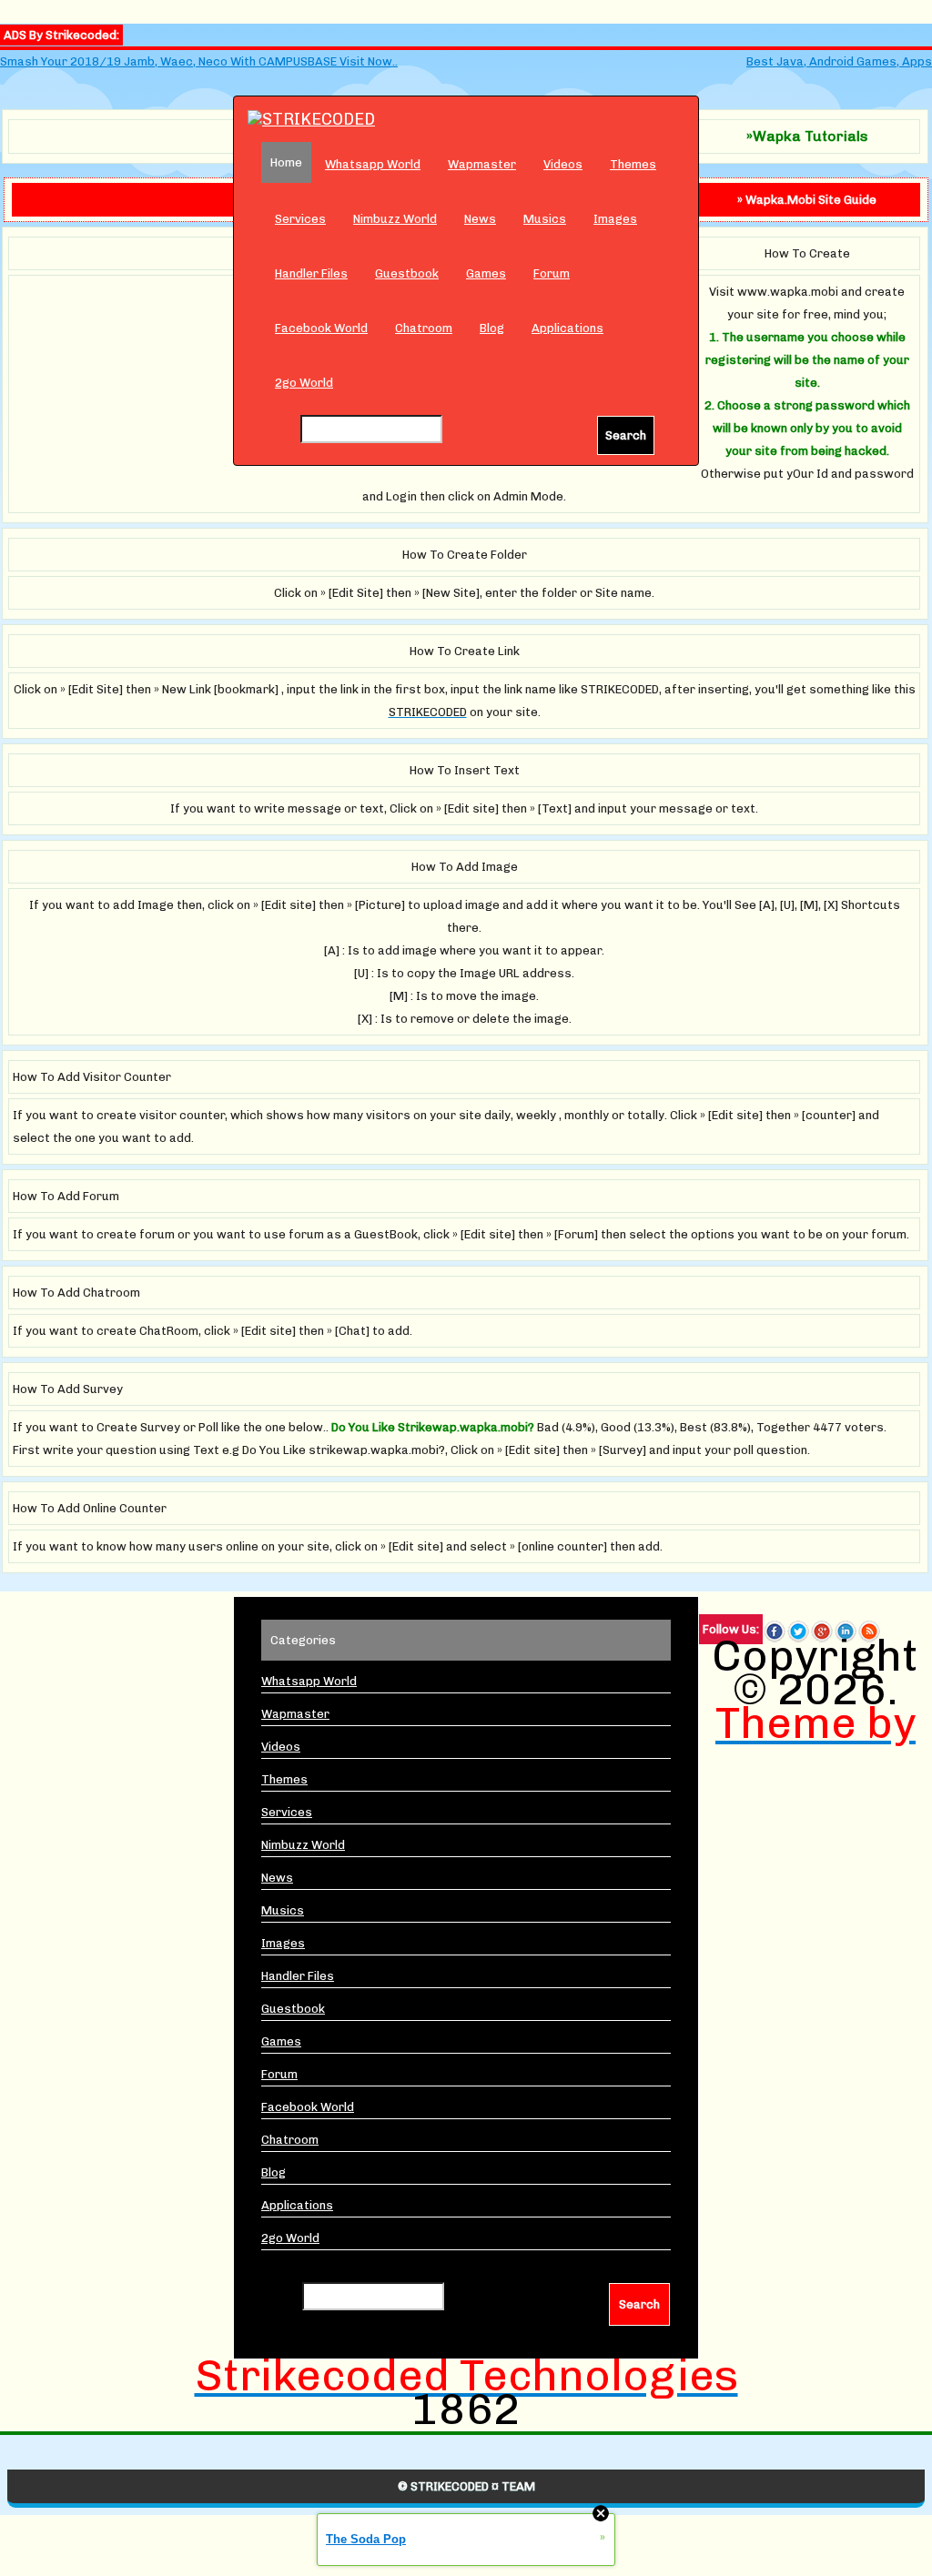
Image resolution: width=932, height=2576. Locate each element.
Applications (567, 328)
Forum (552, 273)
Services (300, 219)
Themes (633, 164)
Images (615, 219)
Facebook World (321, 328)
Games (486, 273)
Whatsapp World (373, 164)
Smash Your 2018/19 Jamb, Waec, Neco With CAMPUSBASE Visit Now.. (199, 61)
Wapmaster (482, 164)
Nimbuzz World (395, 219)
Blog (492, 328)
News (480, 219)
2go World (304, 383)
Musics (545, 219)
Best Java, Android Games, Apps (839, 61)
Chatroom (424, 328)
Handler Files (311, 273)
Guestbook (407, 273)
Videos (563, 164)
